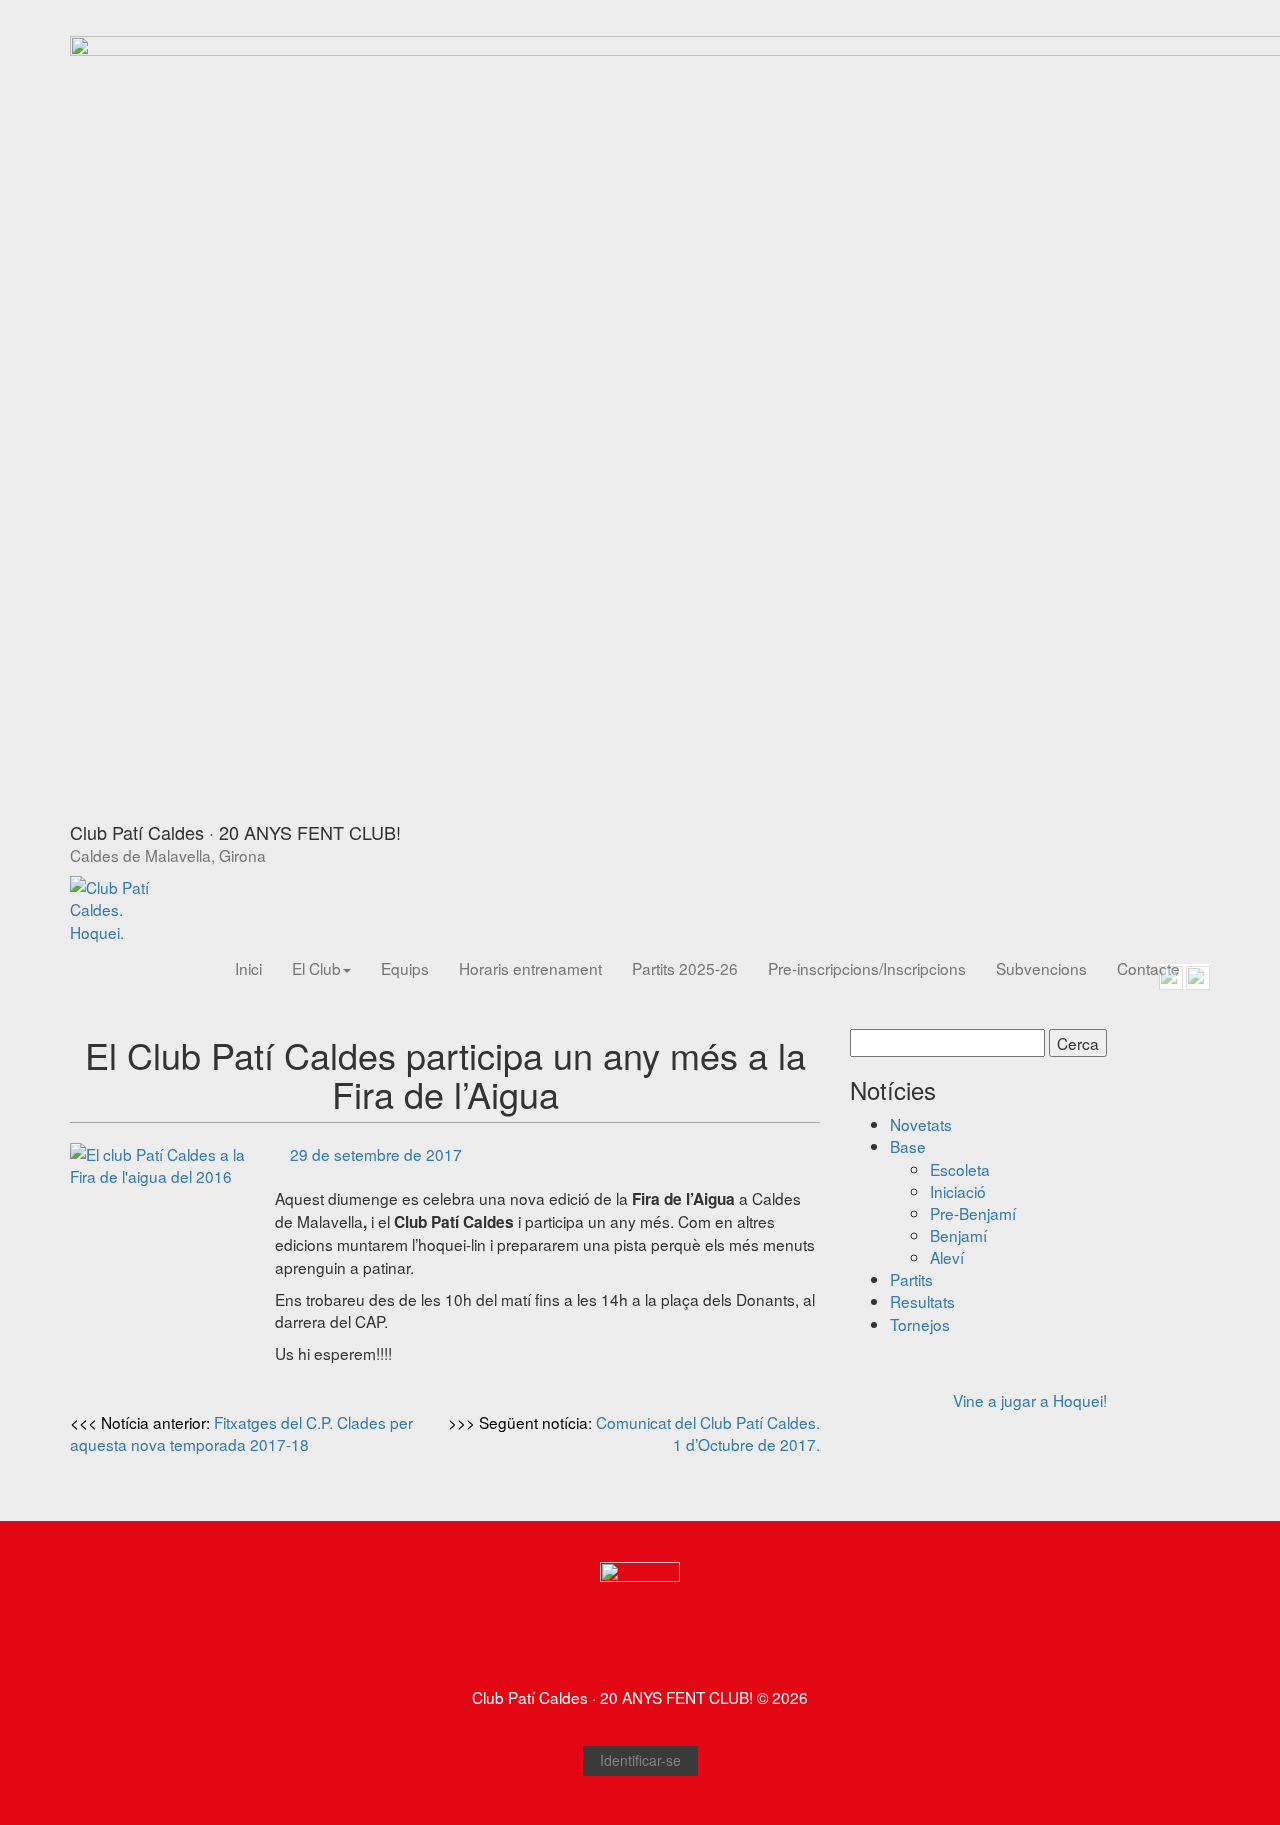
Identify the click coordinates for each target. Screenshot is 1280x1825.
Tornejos (920, 1324)
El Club (316, 968)
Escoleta (960, 1169)
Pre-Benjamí (973, 1213)
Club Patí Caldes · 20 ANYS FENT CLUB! (235, 832)
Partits (911, 1279)
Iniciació (958, 1191)
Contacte (1148, 968)
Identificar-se (640, 1760)
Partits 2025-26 (685, 968)
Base (908, 1146)
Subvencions (1041, 968)
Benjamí (958, 1235)
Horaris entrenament (530, 968)
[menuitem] (248, 968)
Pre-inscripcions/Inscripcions (867, 968)
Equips (405, 968)
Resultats (922, 1301)
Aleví (947, 1257)
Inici (248, 968)
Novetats (921, 1124)
